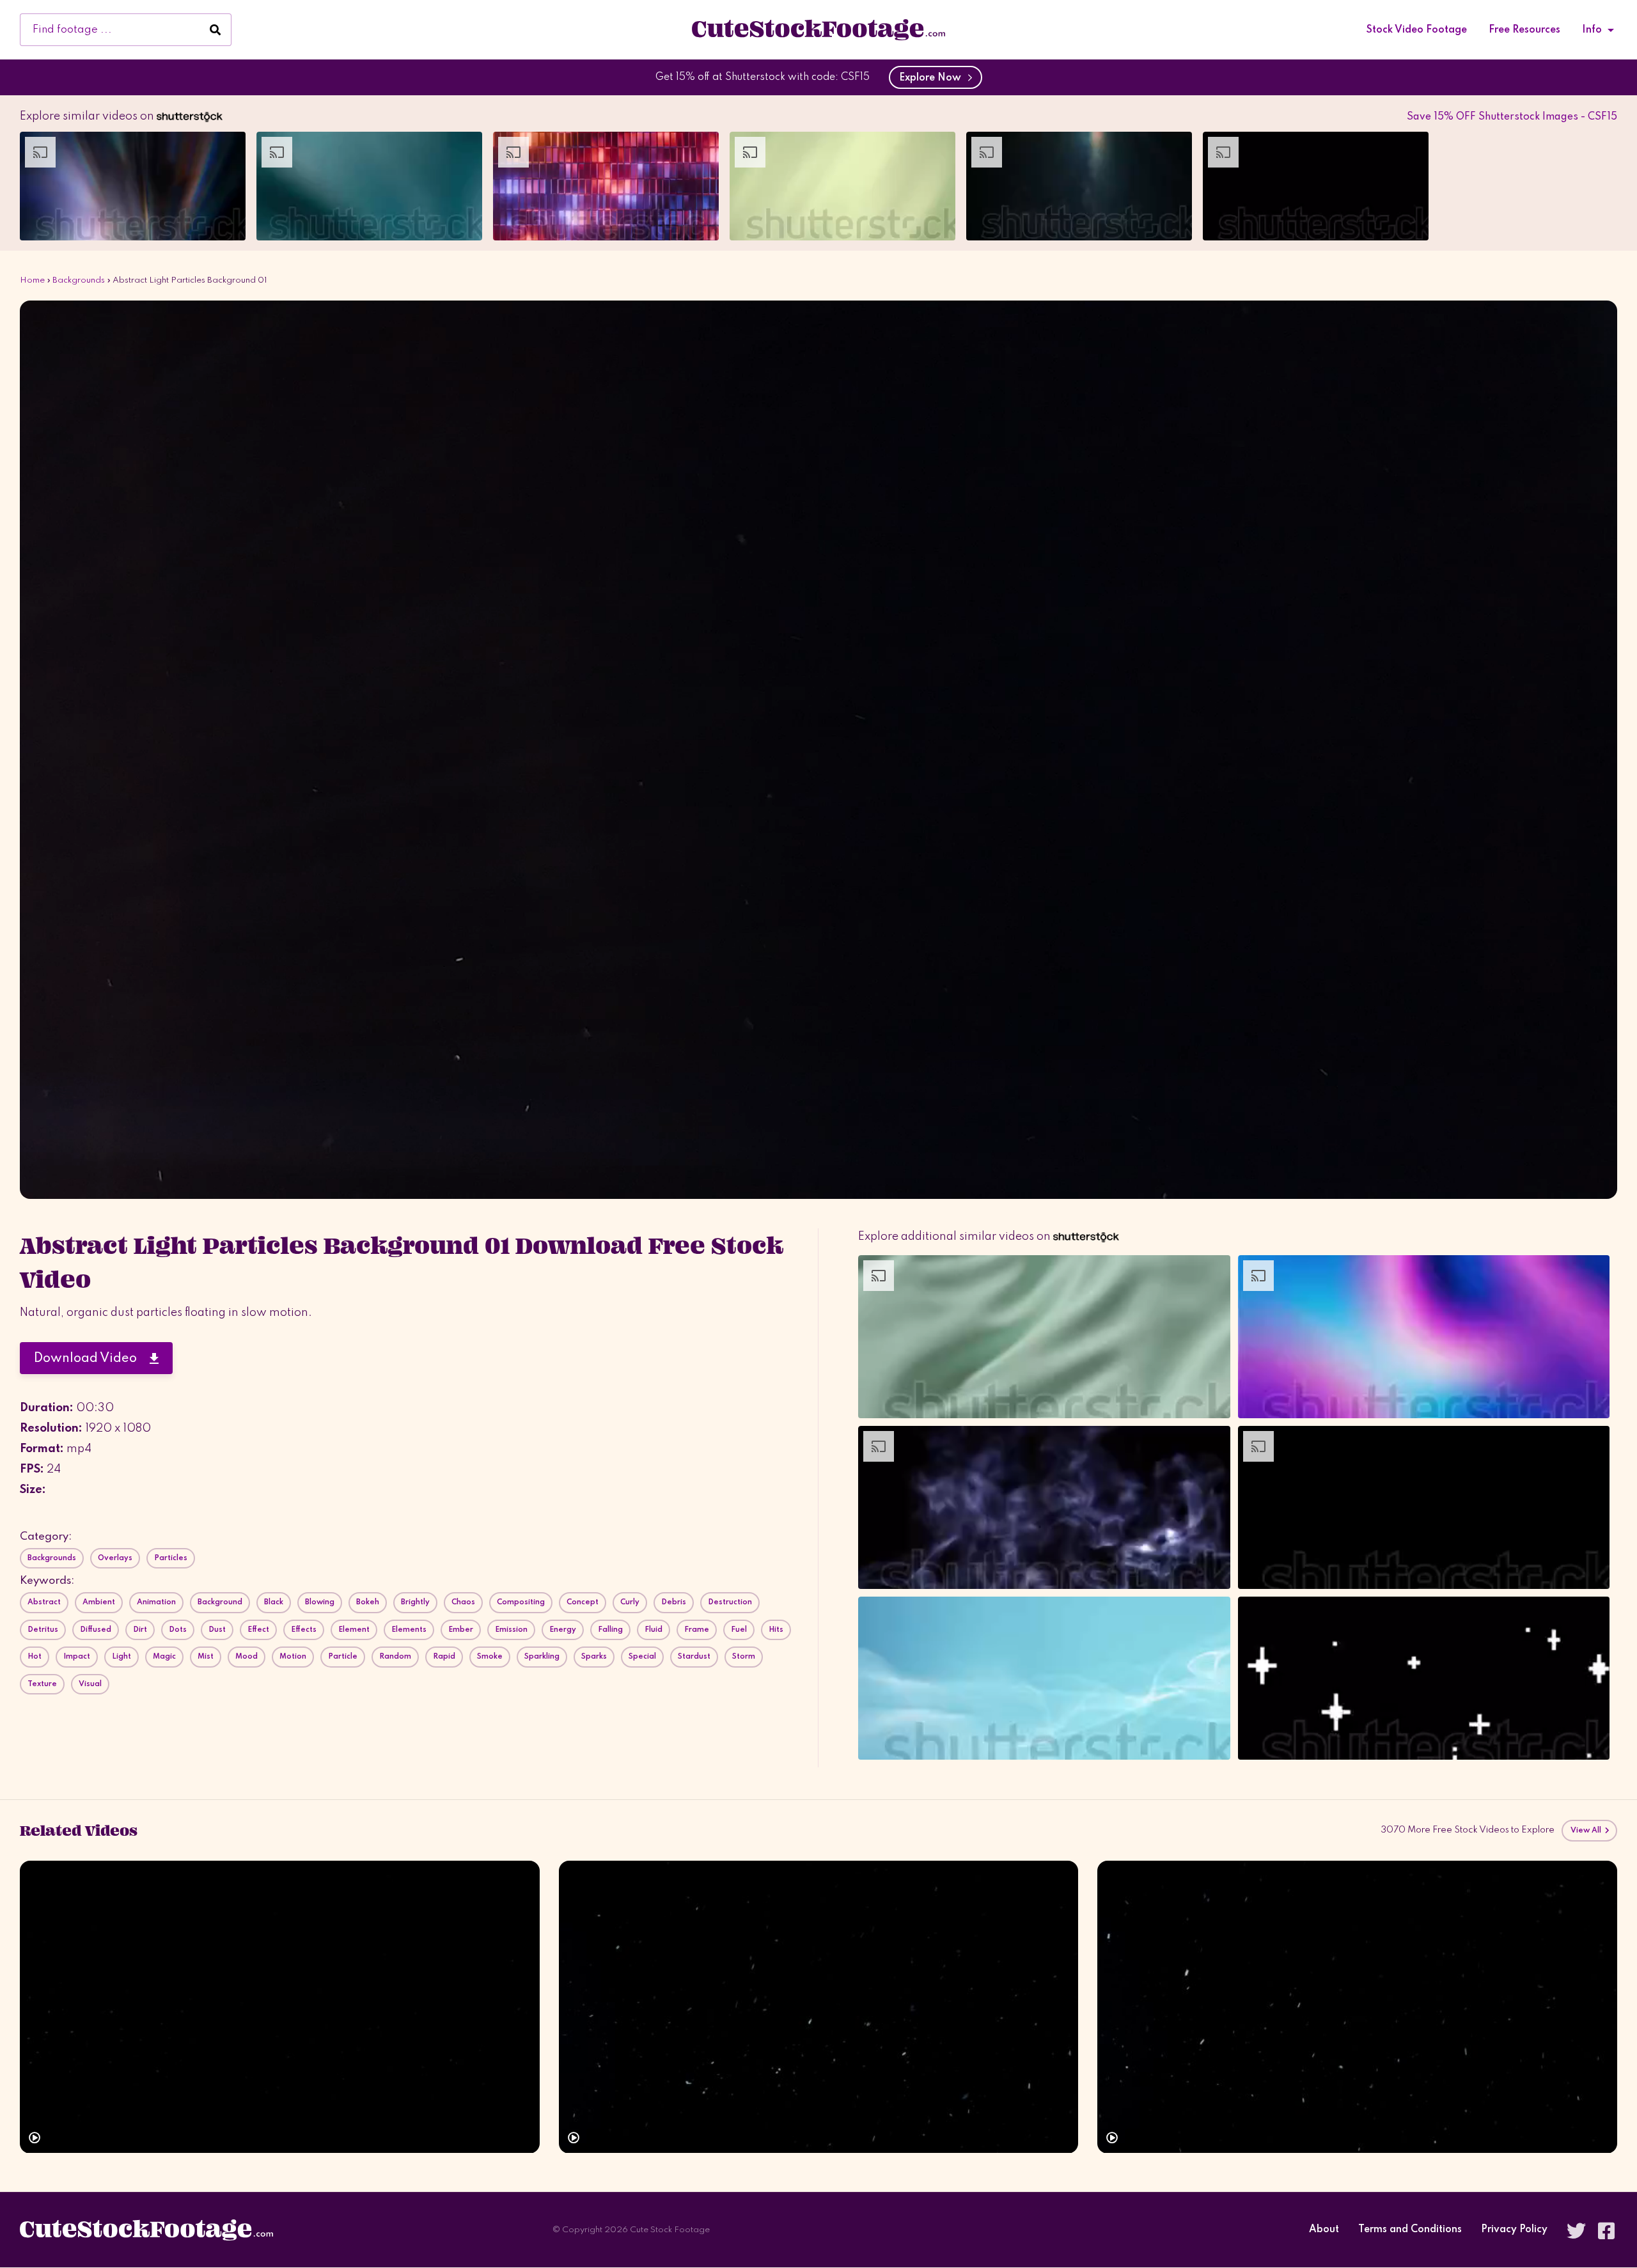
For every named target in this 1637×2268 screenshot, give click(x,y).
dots (178, 1630)
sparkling (542, 1657)
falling (610, 1630)
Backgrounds (79, 280)
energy (563, 1630)
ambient (99, 1602)
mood (247, 1657)
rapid (444, 1657)
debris (674, 1602)
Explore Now (933, 78)
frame (697, 1630)
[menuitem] (1417, 30)
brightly (415, 1602)
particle (343, 1657)
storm (744, 1657)
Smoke (490, 1657)
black (274, 1602)
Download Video (92, 1359)
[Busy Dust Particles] (1357, 2007)
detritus (43, 1630)
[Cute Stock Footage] (818, 29)
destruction (730, 1602)
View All (1587, 1831)
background (220, 1602)
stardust (694, 1657)
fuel (739, 1630)
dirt (140, 1630)
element (354, 1630)
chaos (463, 1602)
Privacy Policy (1514, 2230)
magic (164, 1657)
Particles (171, 1558)
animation (156, 1602)
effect (258, 1630)
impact (77, 1657)
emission (511, 1630)
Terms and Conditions (1410, 2230)
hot (35, 1657)
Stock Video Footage (1417, 30)
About (1324, 2230)
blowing (320, 1602)
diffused (96, 1630)
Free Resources (1524, 30)
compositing (521, 1602)
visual (90, 1684)
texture (42, 1684)
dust (217, 1630)
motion (293, 1657)
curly (630, 1602)
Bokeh (368, 1602)
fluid (654, 1630)
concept (583, 1602)
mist (206, 1657)
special (642, 1657)
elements (409, 1630)
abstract (44, 1602)
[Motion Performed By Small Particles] (819, 2007)
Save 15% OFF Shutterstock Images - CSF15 (1512, 117)
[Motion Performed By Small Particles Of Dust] (280, 2007)
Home (32, 280)
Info (1592, 30)
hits (776, 1630)
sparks (594, 1657)
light (121, 1657)
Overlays (115, 1558)
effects (304, 1630)
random (395, 1657)
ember (461, 1630)
